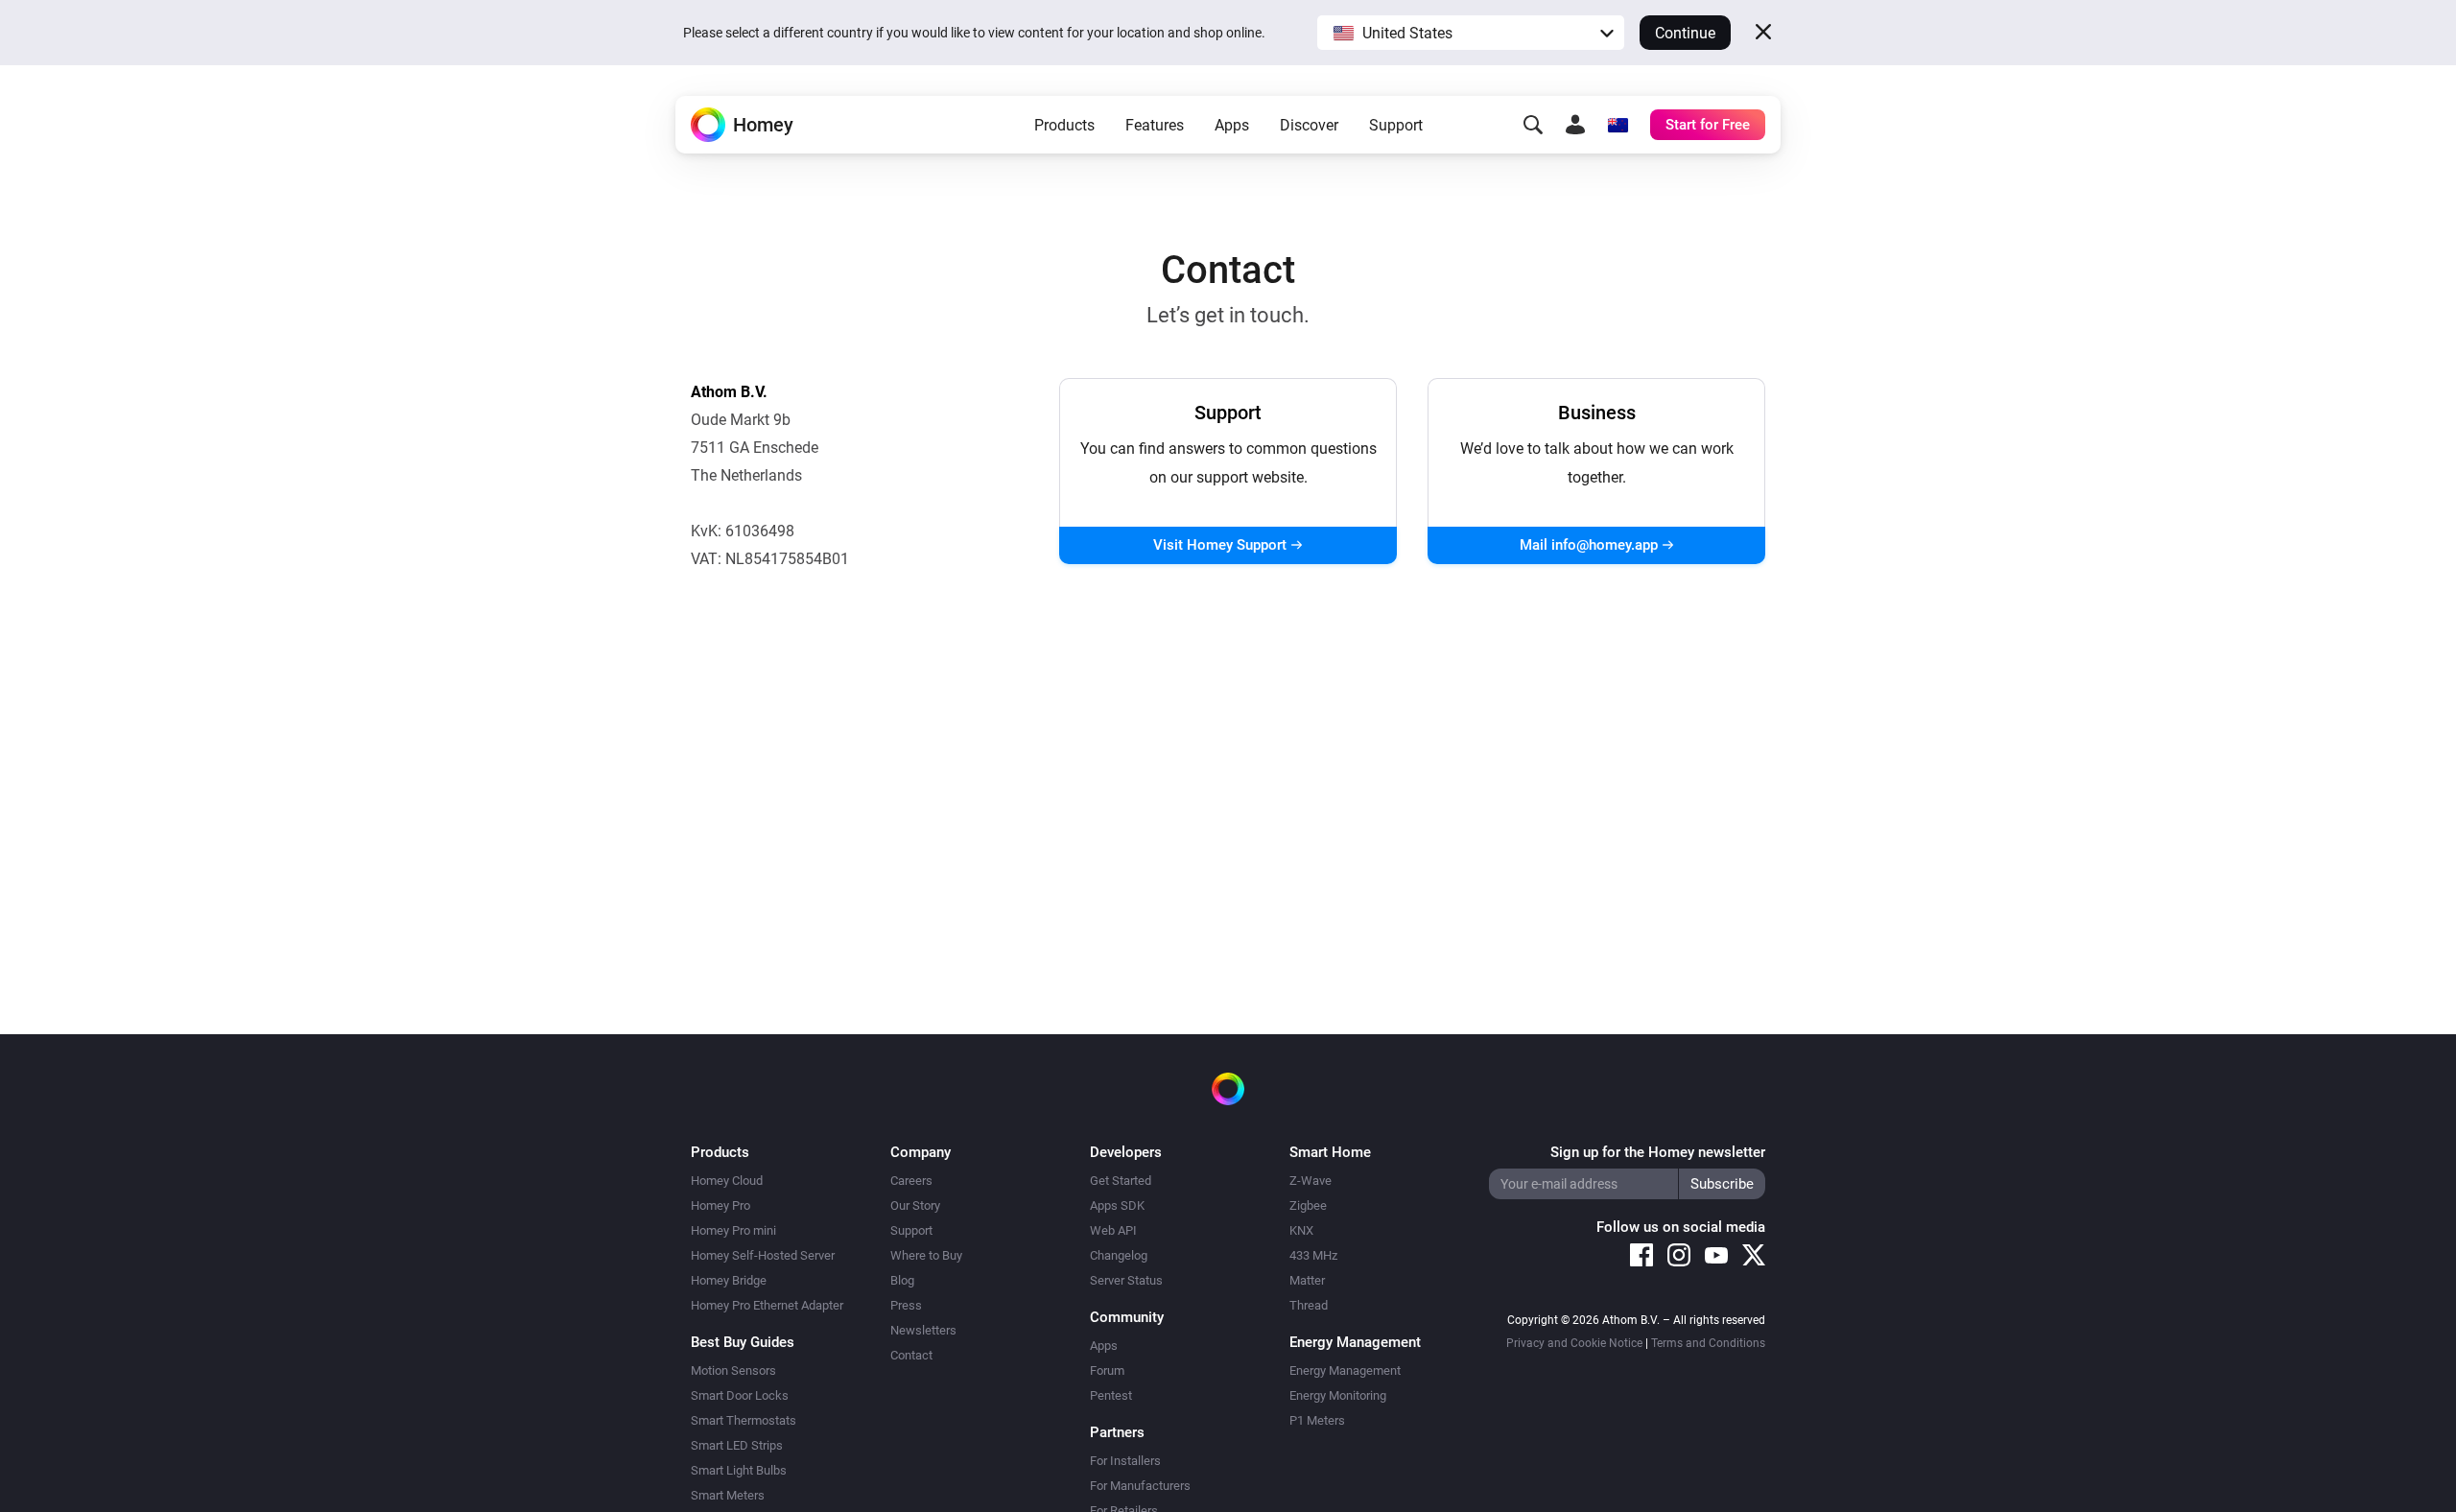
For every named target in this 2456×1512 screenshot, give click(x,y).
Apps (1232, 125)
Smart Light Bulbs (739, 1470)
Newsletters (923, 1330)
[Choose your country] (1618, 125)
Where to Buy (926, 1255)
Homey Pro (720, 1205)
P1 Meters (1317, 1420)
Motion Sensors (733, 1370)
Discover (1309, 125)
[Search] (1533, 125)
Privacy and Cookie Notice (1574, 1343)
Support (1396, 125)
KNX (1301, 1230)
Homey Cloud (727, 1181)
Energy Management (1345, 1370)
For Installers (1125, 1461)
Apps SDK (1117, 1205)
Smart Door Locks (740, 1395)
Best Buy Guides (743, 1342)
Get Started (1121, 1181)
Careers (911, 1181)
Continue (1685, 33)
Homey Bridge (729, 1280)
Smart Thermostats (744, 1420)
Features (1155, 125)
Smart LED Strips (737, 1445)
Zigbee (1308, 1205)
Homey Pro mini (733, 1230)
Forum (1107, 1370)
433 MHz (1313, 1255)
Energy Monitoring (1338, 1395)
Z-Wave (1311, 1181)
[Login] (1575, 125)
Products (1064, 125)
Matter (1307, 1280)
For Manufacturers (1140, 1486)
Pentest (1111, 1395)
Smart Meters (728, 1495)
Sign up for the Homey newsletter (1658, 1152)
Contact (911, 1355)
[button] (1471, 33)
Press (906, 1305)
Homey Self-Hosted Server (763, 1255)
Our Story (915, 1205)
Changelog (1119, 1255)
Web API (1113, 1230)
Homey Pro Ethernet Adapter (767, 1305)
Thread (1309, 1305)
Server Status (1126, 1280)
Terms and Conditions (1708, 1343)
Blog (902, 1280)
